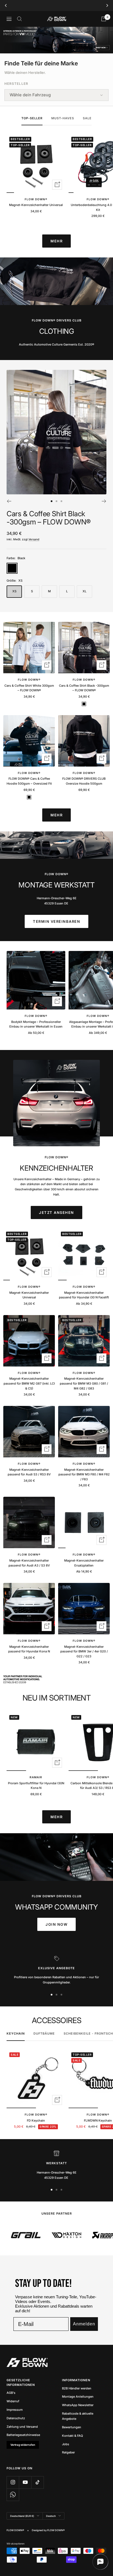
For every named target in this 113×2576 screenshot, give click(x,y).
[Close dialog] (80, 1256)
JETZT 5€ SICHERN (56, 1298)
